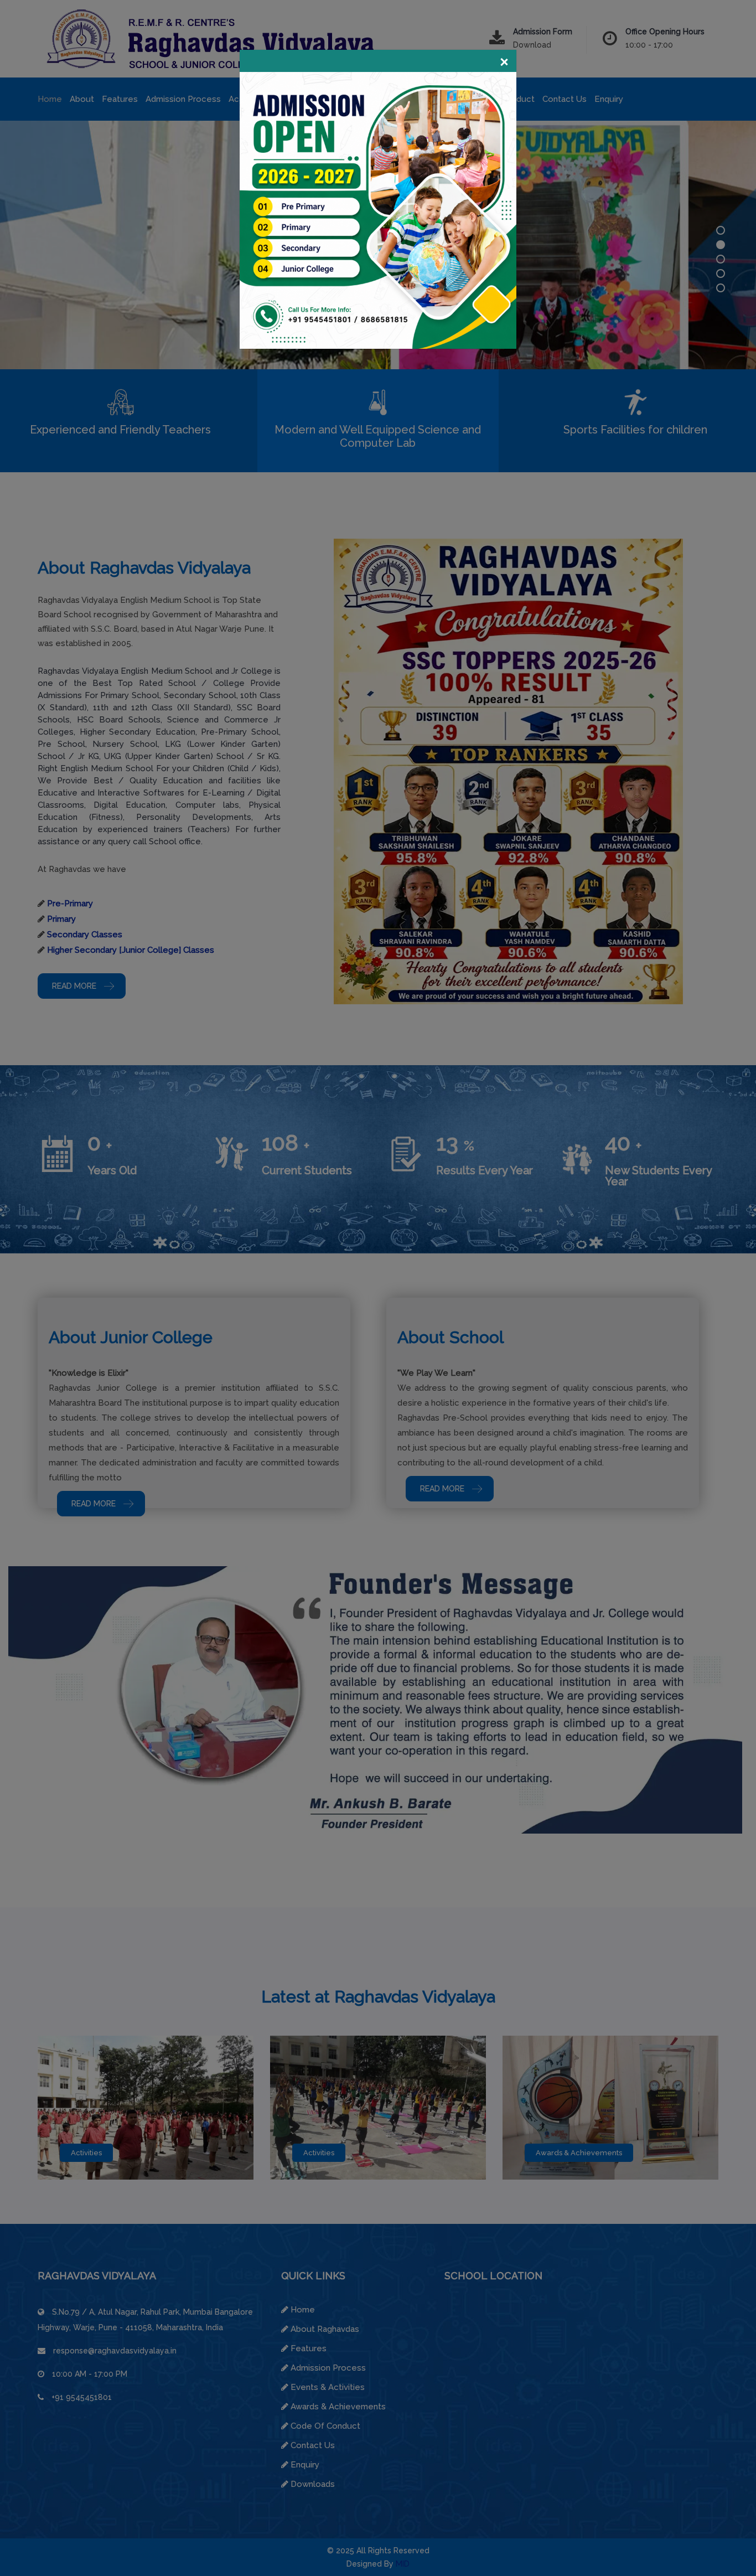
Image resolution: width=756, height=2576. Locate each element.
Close (504, 63)
